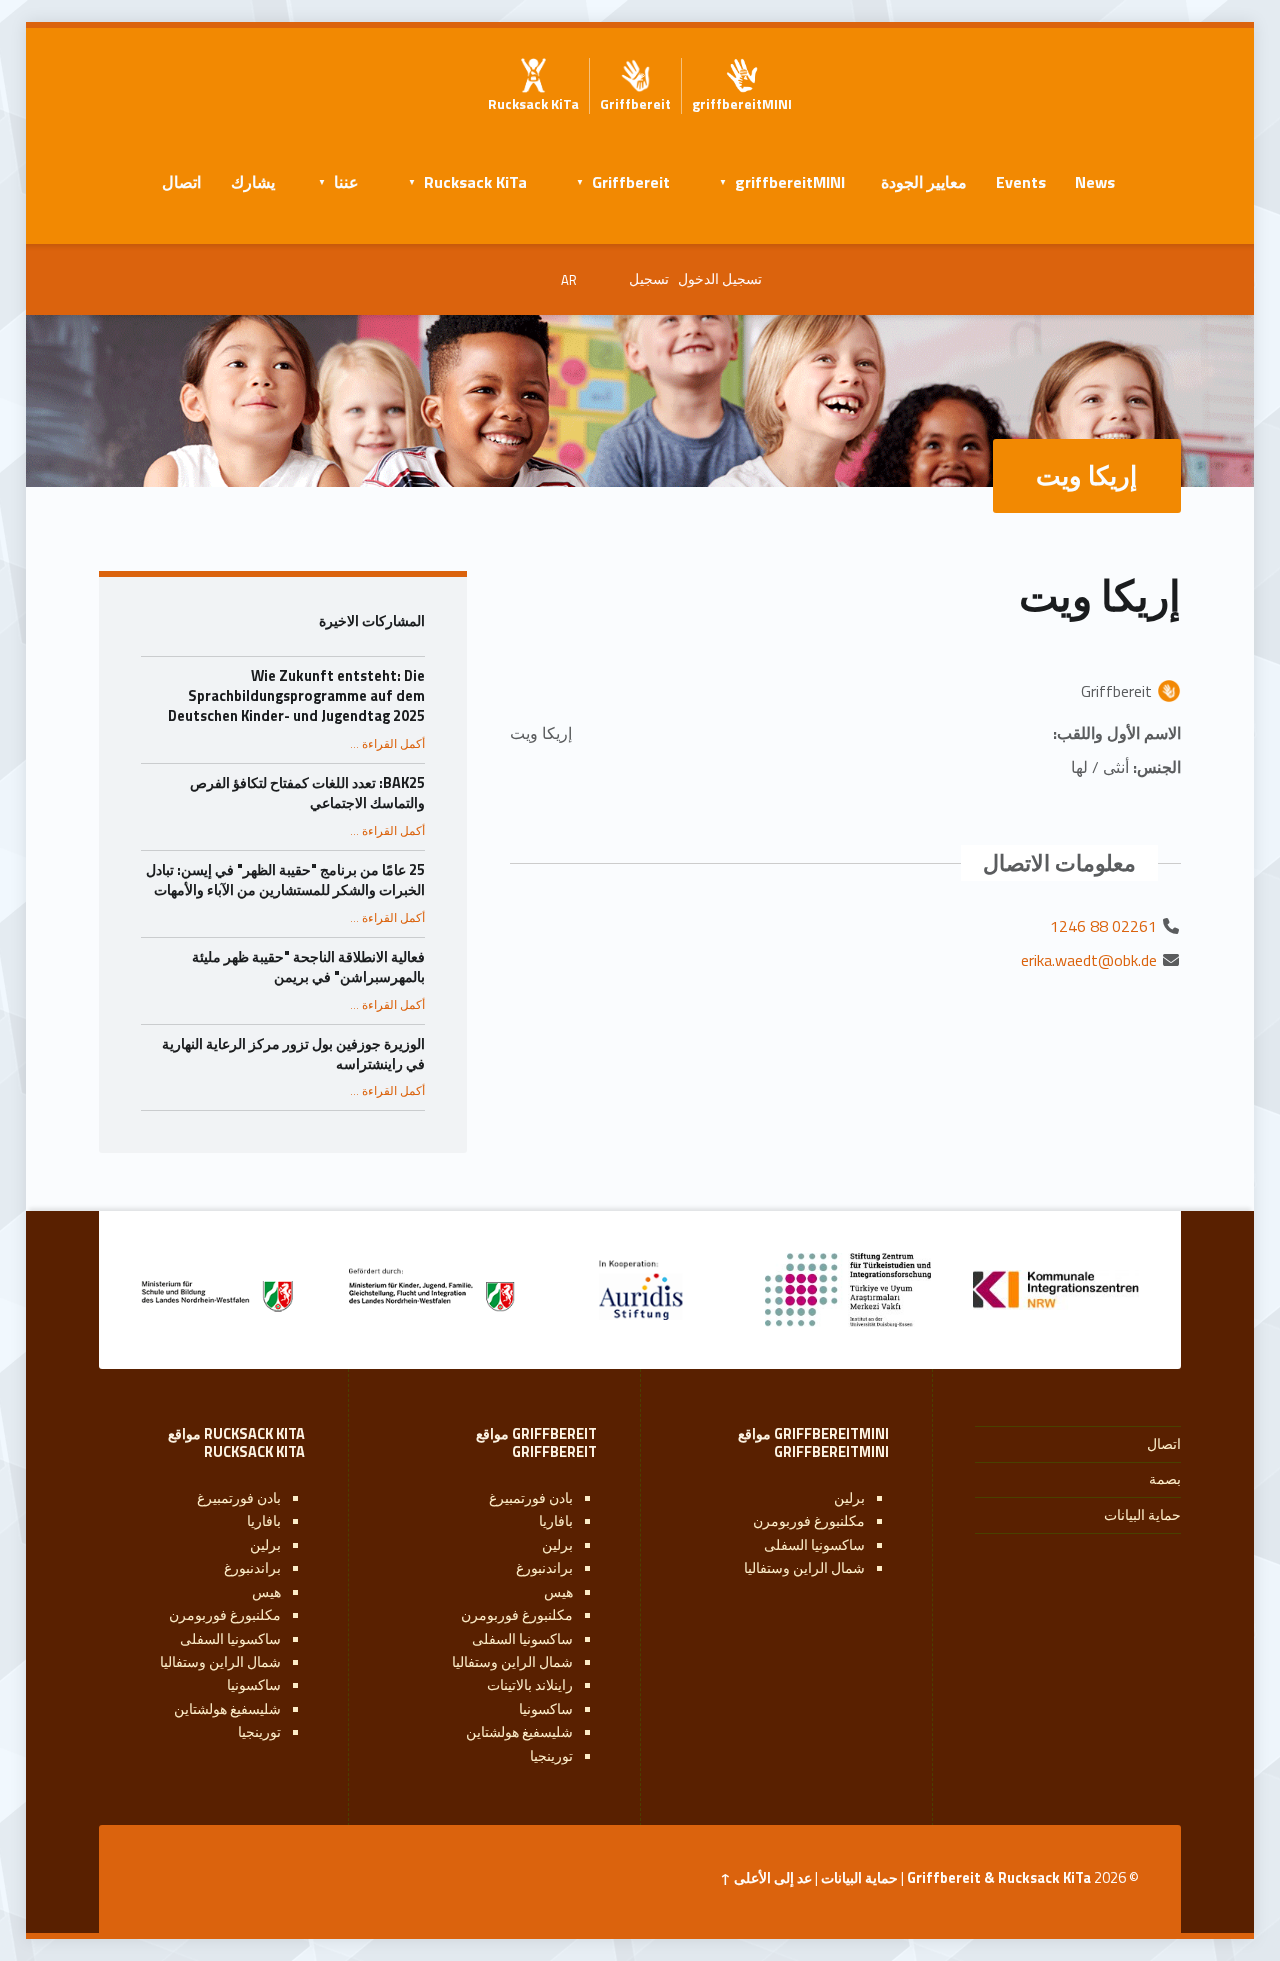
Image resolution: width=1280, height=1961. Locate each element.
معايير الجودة (924, 182)
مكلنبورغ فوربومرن (809, 1521)
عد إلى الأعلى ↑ (766, 1878)
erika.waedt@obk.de (1089, 960)
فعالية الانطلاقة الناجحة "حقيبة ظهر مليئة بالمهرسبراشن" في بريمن (308, 967)
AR (569, 280)
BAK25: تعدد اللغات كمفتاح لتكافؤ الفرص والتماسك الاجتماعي (307, 793)
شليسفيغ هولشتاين (519, 1732)
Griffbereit (631, 182)
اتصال (181, 182)
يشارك (253, 182)
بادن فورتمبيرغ (531, 1498)
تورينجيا (551, 1756)
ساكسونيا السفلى (814, 1545)
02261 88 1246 (1103, 926)
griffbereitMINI (790, 182)
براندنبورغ (544, 1568)
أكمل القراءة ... (387, 744)
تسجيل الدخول (720, 279)
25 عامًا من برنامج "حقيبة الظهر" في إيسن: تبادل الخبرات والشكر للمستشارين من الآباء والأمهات (285, 880)
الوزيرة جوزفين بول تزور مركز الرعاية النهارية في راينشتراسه (293, 1054)
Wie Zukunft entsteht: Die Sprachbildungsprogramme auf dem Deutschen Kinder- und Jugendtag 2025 (296, 696)
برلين (849, 1498)
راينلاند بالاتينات (530, 1685)
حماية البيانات (1142, 1515)
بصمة (1165, 1479)
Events (1021, 182)
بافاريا (556, 1521)
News (1095, 182)
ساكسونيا (546, 1709)
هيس (558, 1592)
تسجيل (649, 279)
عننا (346, 182)
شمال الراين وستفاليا (804, 1568)
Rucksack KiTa (475, 182)
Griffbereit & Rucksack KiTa (999, 1878)
